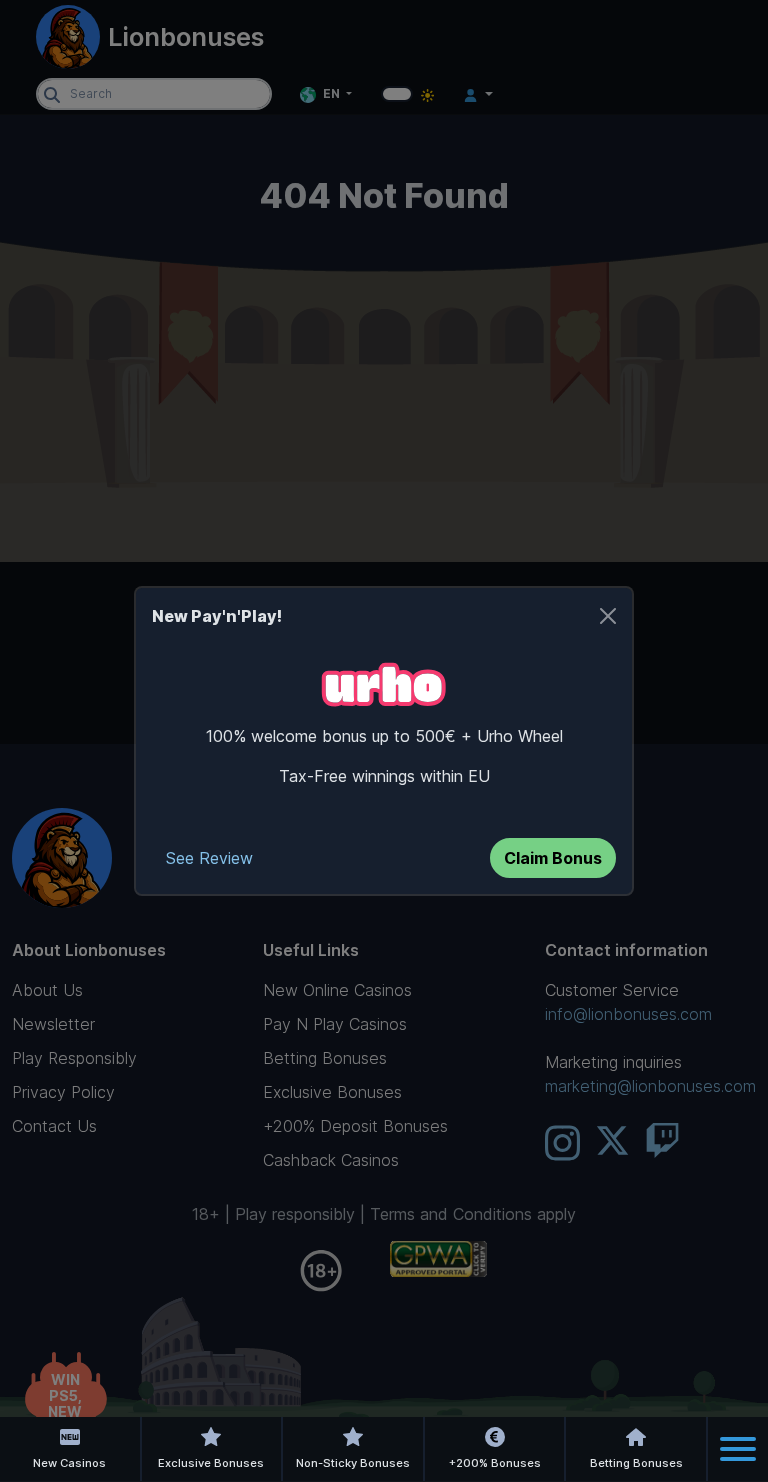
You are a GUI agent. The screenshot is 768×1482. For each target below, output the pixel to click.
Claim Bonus (553, 858)
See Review (209, 858)
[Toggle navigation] (738, 1449)
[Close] (608, 616)
